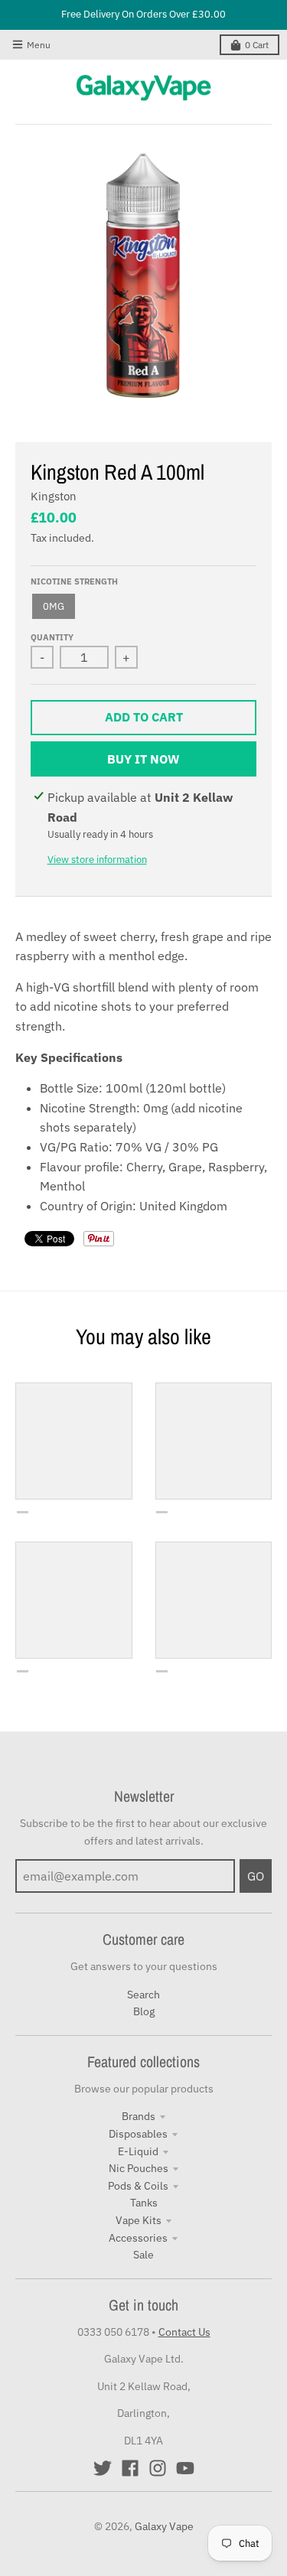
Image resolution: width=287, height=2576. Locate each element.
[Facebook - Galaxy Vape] (130, 2468)
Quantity (52, 637)
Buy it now (143, 759)
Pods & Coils (138, 2186)
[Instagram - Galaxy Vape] (158, 2468)
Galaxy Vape (164, 2526)
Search (143, 1995)
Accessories (138, 2238)
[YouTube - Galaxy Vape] (185, 2468)
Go (256, 1876)
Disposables (138, 2134)
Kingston (54, 496)
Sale (143, 2255)
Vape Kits (139, 2220)
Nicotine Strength (74, 581)
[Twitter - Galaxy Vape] (103, 2468)
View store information (97, 860)
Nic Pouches (139, 2168)
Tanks (144, 2203)
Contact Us (184, 2332)
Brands (139, 2116)
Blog (144, 2011)
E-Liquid (138, 2151)
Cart (257, 45)
